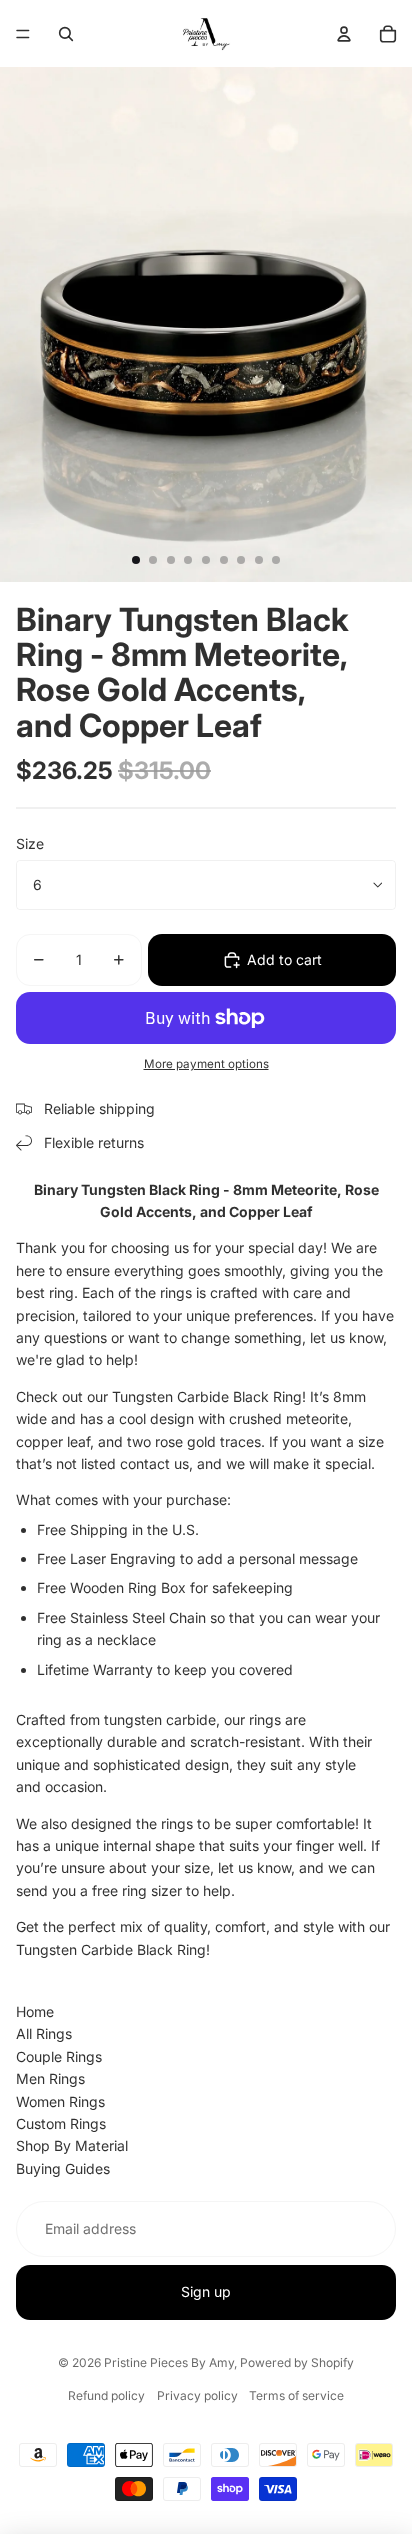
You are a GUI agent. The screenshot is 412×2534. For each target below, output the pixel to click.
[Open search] (66, 34)
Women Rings (60, 2101)
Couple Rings (59, 2056)
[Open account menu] (344, 34)
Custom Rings (61, 2123)
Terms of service (296, 2395)
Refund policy (106, 2395)
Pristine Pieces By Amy (169, 2362)
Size (30, 843)
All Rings (44, 2033)
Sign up (206, 2291)
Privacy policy (197, 2395)
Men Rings (50, 2078)
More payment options (206, 1064)
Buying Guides (63, 2168)
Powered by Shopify (297, 2362)
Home (35, 2011)
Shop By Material (72, 2145)
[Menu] (23, 34)
